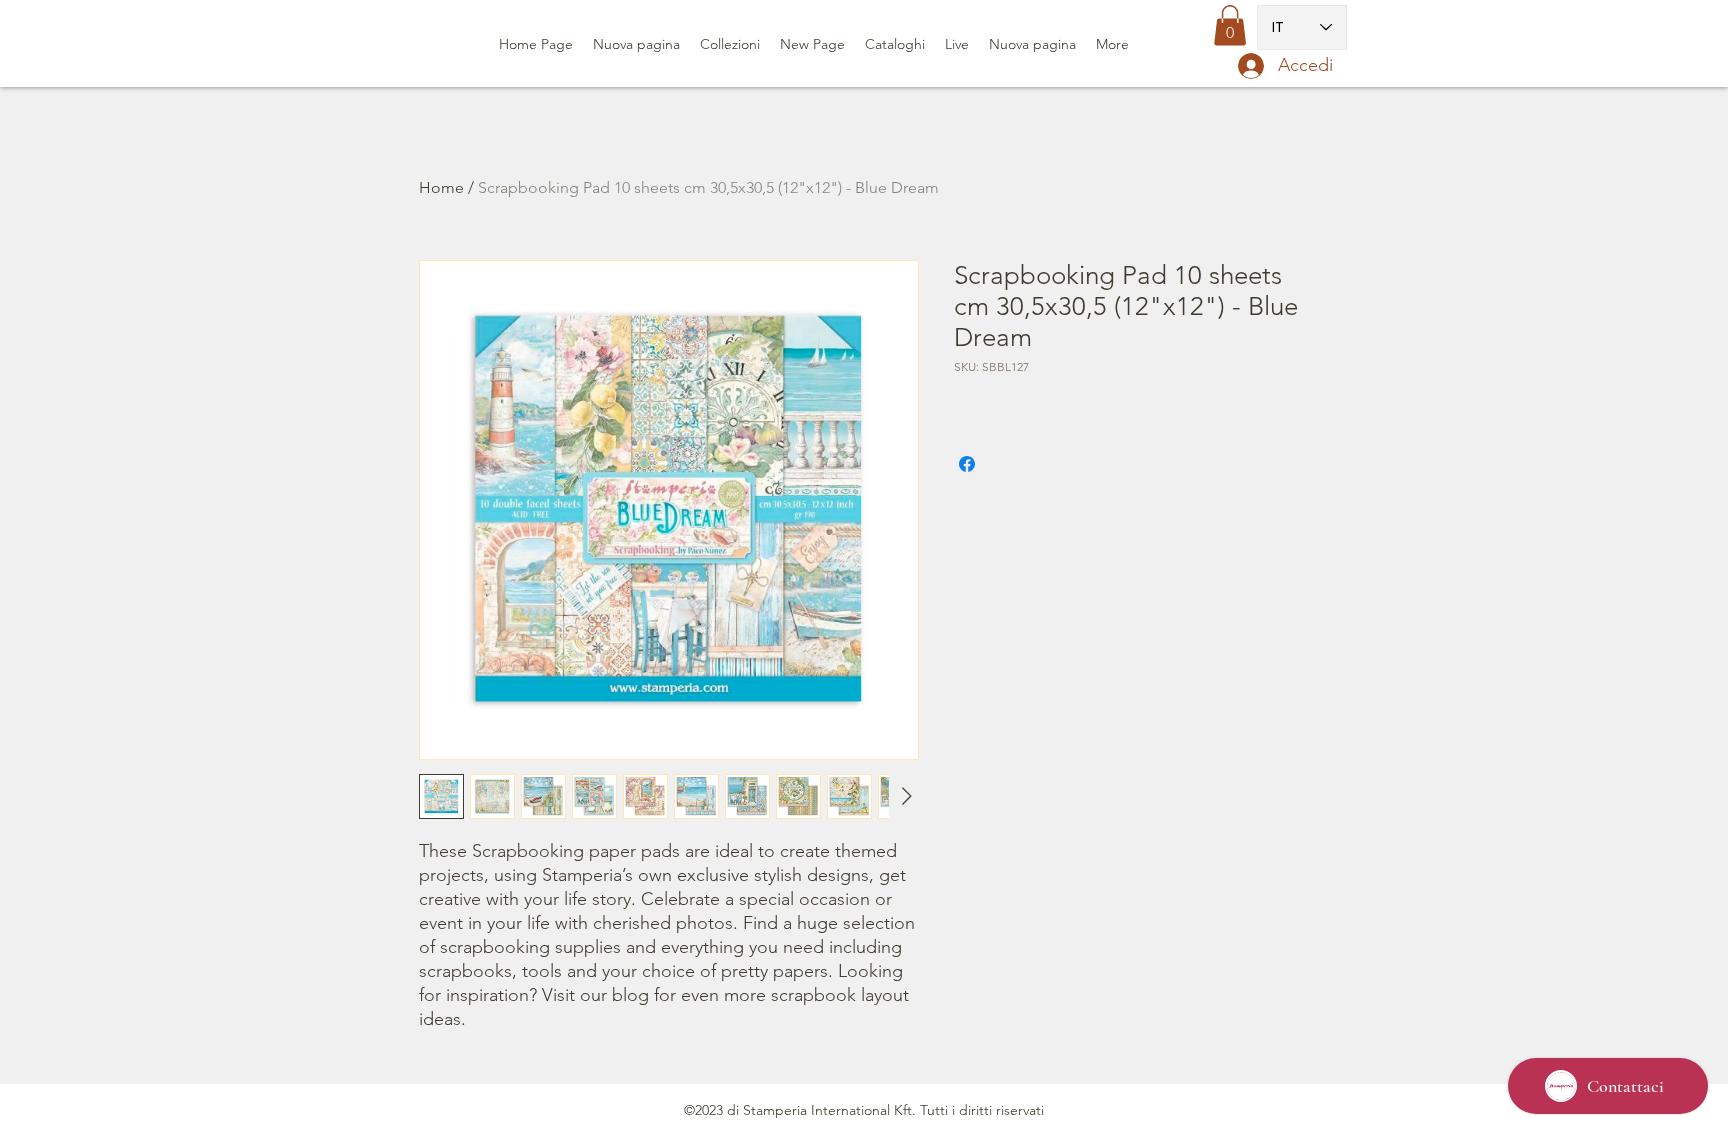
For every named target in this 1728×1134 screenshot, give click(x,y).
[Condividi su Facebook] (967, 464)
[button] (1230, 25)
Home (441, 187)
